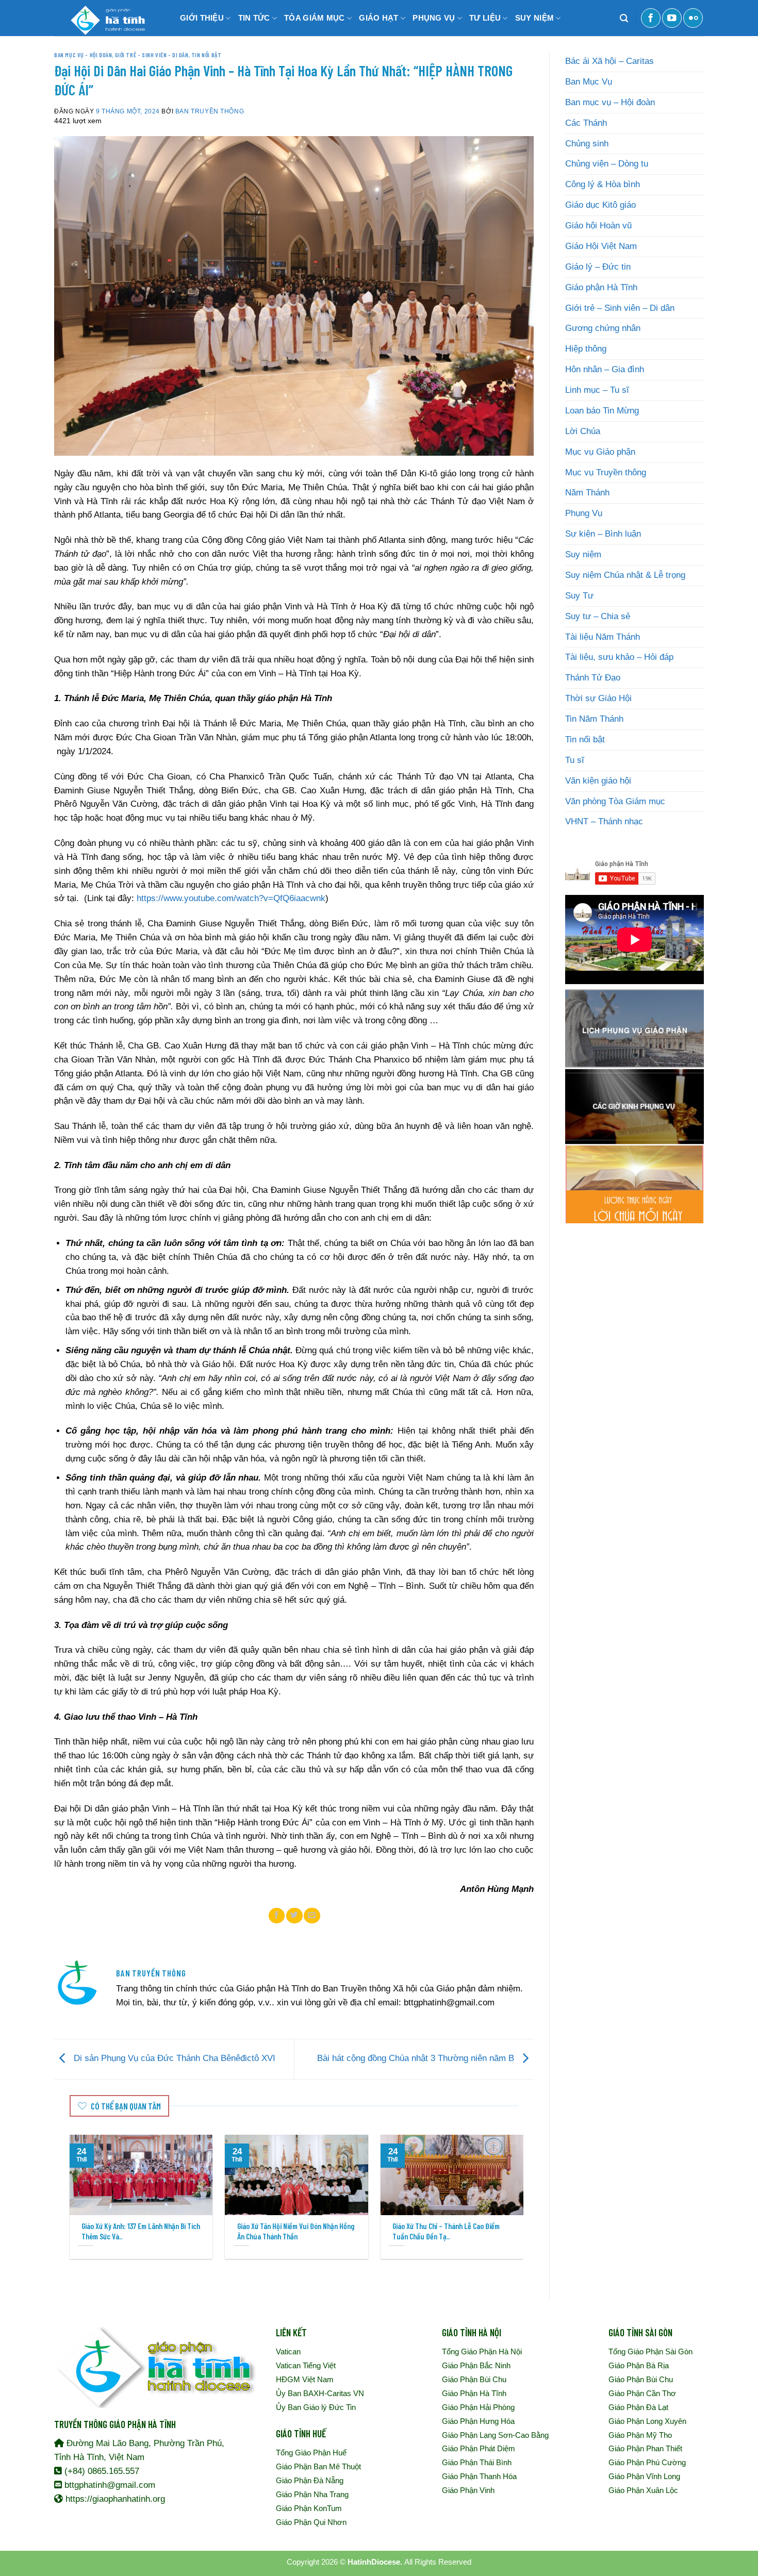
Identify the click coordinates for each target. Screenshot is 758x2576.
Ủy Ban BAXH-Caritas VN (320, 2393)
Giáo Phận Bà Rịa (639, 2365)
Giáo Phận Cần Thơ (642, 2393)
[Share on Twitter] (294, 1916)
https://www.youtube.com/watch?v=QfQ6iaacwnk (231, 898)
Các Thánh (586, 123)
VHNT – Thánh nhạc (604, 821)
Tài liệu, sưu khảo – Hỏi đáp (619, 657)
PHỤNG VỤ (434, 18)
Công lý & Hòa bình (603, 184)
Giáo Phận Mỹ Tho (640, 2435)
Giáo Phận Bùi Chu (474, 2379)
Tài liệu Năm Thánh (603, 637)
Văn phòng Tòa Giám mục (615, 801)
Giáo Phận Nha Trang (312, 2494)
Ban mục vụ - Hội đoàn (83, 55)
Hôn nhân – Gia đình (605, 369)
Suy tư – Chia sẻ (598, 616)
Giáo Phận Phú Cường (647, 2462)
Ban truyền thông (210, 111)
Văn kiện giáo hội (598, 781)
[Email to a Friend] (312, 1916)
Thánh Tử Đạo (593, 678)
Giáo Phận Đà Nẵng (310, 2480)
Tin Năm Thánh (594, 719)
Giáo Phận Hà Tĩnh (474, 2393)
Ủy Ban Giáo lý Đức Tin (316, 2407)
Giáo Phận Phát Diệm (479, 2448)
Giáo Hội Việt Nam (601, 246)
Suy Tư (579, 596)
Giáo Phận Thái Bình (477, 2462)
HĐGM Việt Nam (305, 2379)
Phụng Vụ (584, 513)
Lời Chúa (583, 431)
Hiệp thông (586, 349)
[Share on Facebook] (277, 1916)
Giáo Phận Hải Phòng (478, 2407)
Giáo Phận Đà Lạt (638, 2407)
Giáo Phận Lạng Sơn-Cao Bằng (495, 2435)
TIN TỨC (254, 18)
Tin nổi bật (206, 55)
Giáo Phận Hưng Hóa (478, 2421)
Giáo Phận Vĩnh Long (644, 2476)
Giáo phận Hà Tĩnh (601, 287)
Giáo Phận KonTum (309, 2508)
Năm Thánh (587, 493)
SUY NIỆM (534, 18)
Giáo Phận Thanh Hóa (479, 2476)
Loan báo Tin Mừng (602, 411)
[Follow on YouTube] (672, 18)
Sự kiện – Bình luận (603, 534)
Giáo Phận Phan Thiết (645, 2448)
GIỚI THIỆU (202, 18)
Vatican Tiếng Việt (306, 2365)
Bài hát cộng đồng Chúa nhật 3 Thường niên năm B (417, 2059)
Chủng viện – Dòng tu (607, 164)
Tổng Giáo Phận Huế (311, 2453)
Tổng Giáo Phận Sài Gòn (650, 2351)
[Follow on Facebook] (651, 18)
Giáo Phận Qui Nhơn (311, 2522)
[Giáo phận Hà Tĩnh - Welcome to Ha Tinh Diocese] (106, 18)
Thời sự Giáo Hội (598, 698)
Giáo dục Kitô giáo (600, 205)
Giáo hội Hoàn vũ (598, 226)
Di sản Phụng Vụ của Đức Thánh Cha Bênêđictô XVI (173, 2059)
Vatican (288, 2351)
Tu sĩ (575, 760)
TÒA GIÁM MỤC (315, 18)
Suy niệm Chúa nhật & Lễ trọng (625, 575)
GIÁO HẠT (378, 18)
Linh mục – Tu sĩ (597, 390)
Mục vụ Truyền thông (606, 472)
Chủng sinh (587, 144)
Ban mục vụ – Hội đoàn (610, 102)
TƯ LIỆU (485, 18)
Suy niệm (583, 554)
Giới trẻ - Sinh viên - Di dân (152, 55)
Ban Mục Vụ (589, 82)
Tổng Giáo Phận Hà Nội (482, 2351)
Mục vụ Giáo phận (600, 452)
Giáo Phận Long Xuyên (647, 2421)
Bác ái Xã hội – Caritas (609, 61)
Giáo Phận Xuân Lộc (643, 2490)
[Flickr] (693, 18)
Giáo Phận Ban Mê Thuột (318, 2466)
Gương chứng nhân (603, 328)
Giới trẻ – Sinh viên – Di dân (620, 308)
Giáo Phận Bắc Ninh (476, 2365)
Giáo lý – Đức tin (598, 267)
